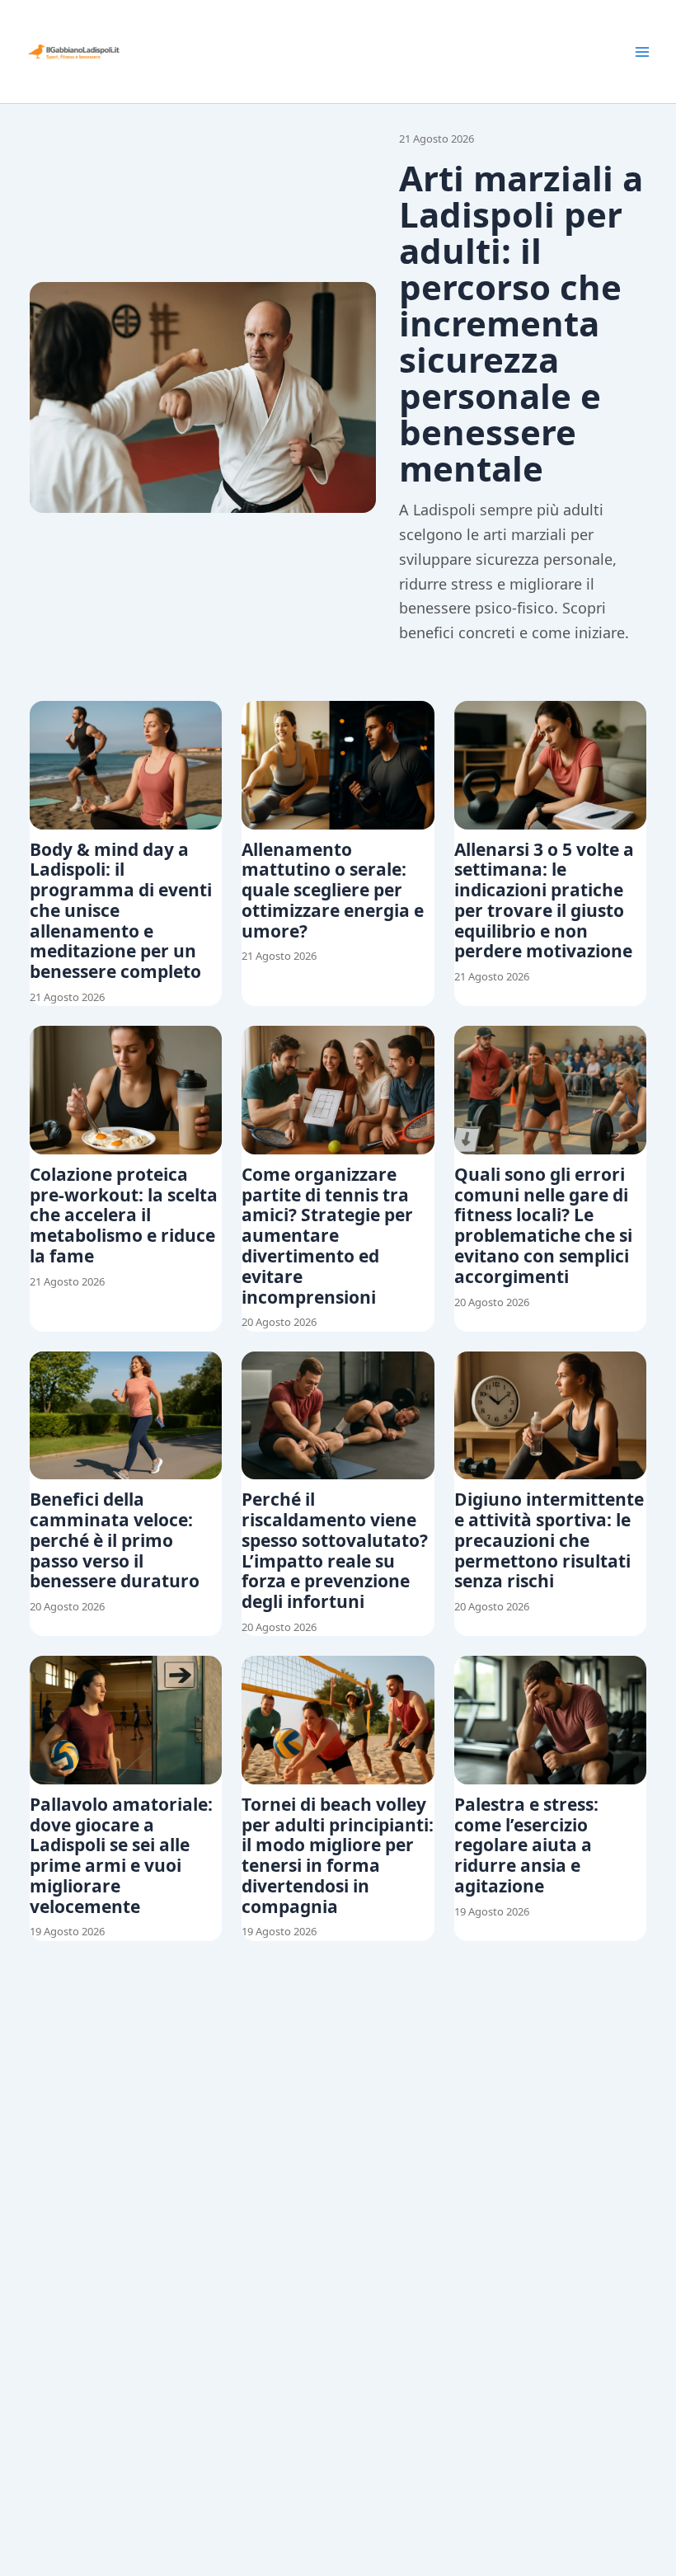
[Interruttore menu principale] (642, 52)
